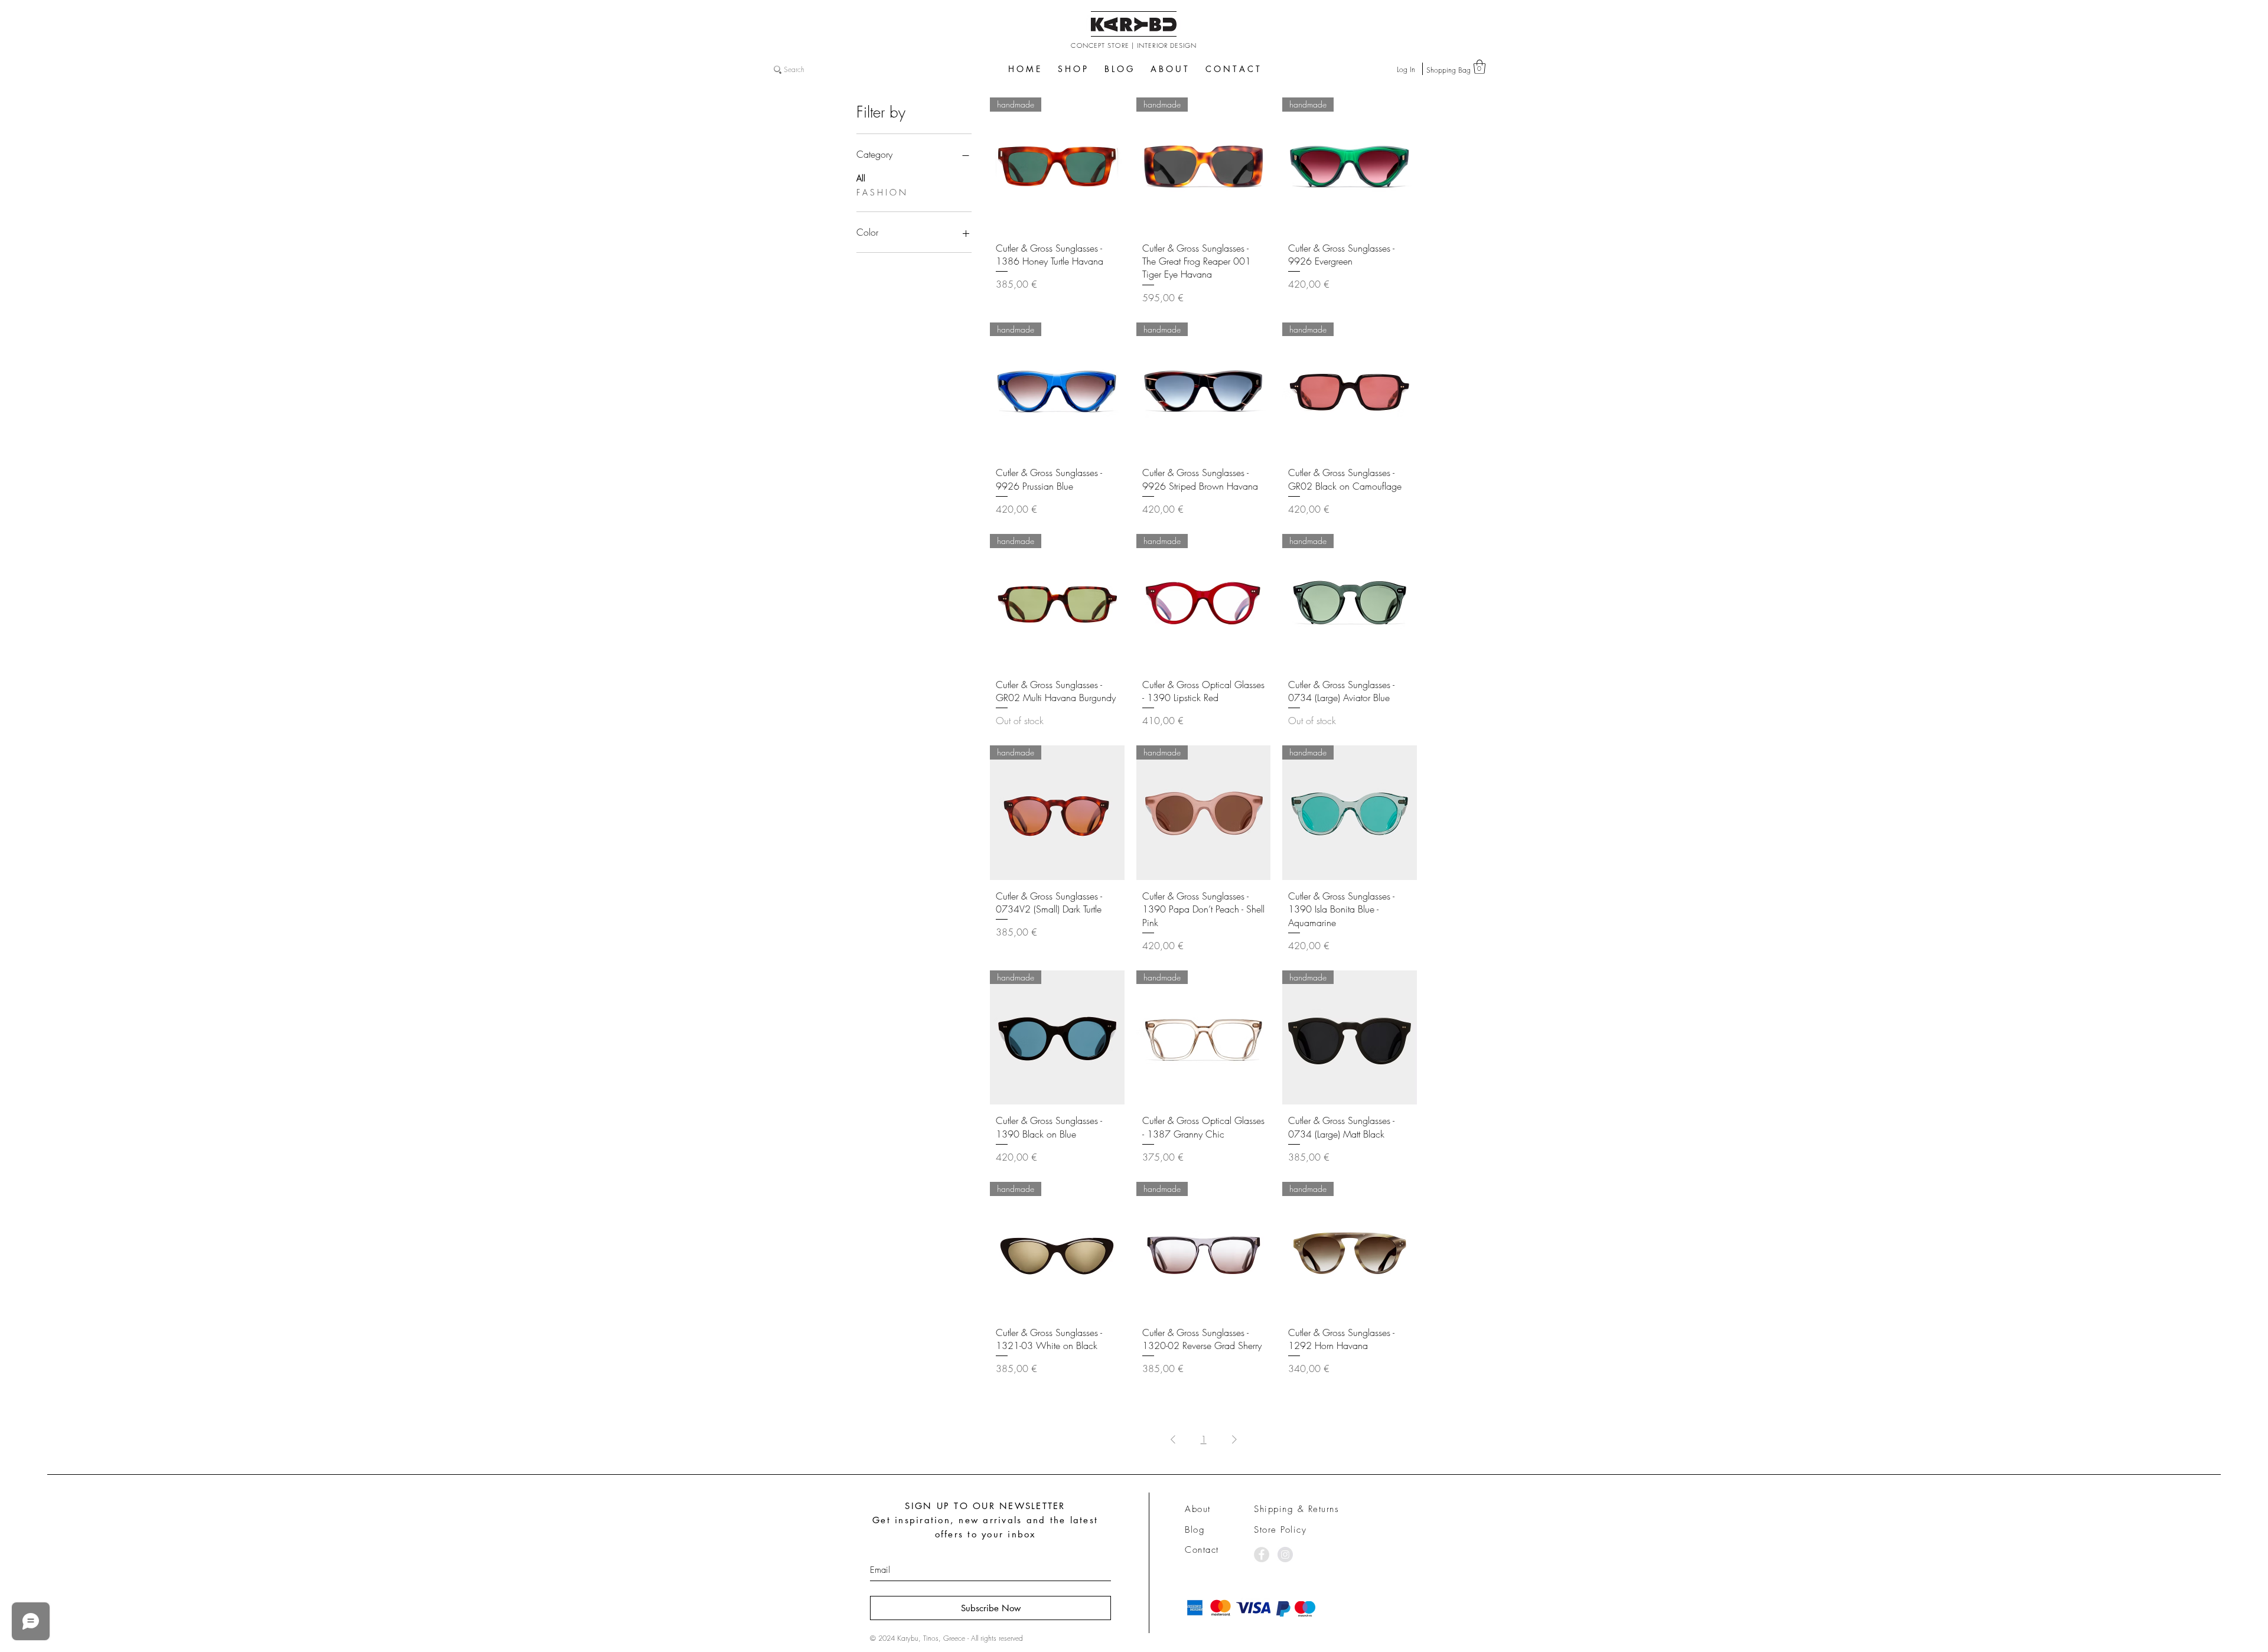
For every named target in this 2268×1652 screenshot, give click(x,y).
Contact (1202, 1550)
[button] (1480, 67)
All (861, 178)
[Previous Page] (1173, 1439)
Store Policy (1280, 1530)
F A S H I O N (881, 192)
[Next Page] (1234, 1439)
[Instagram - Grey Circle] (1285, 1555)
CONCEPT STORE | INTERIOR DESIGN (1134, 45)
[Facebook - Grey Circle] (1262, 1555)
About (1198, 1509)
